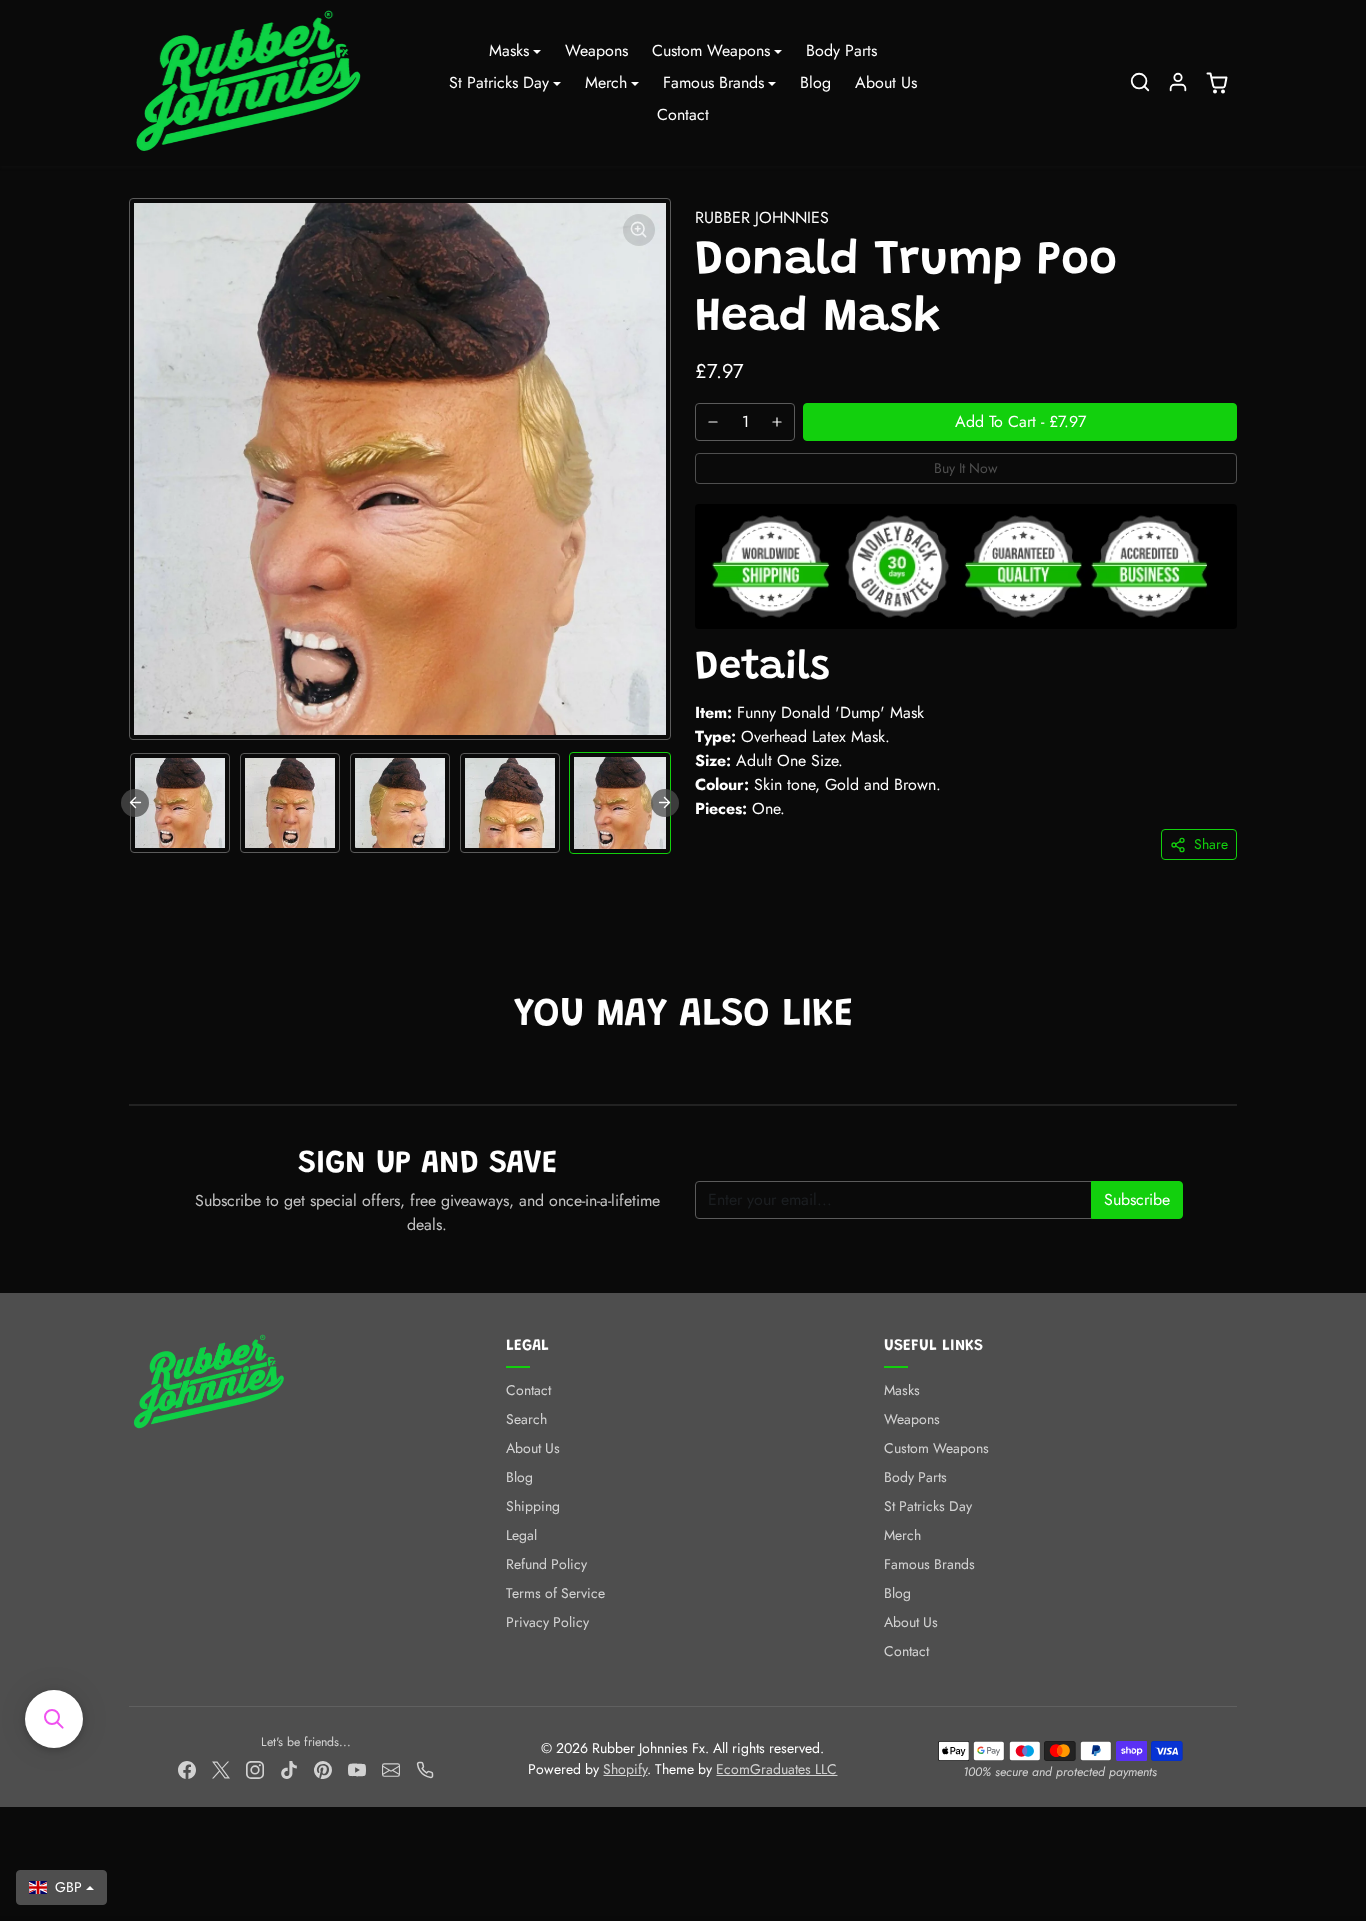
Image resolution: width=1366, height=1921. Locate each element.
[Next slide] (1235, 1074)
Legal (521, 1535)
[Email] (391, 1768)
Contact (683, 114)
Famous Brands (929, 1564)
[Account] (1178, 82)
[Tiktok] (289, 1768)
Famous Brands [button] (713, 82)
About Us (886, 82)
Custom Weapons (936, 1448)
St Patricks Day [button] (499, 82)
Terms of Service (555, 1593)
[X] (221, 1768)
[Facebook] (187, 1768)
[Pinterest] (323, 1768)
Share (1211, 844)
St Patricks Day (928, 1506)
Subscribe (1137, 1199)
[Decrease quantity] (713, 422)
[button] (1140, 82)
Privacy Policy (547, 1622)
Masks (902, 1390)
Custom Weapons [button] (711, 50)
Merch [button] (606, 82)
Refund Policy (546, 1564)
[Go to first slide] (665, 803)
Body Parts (841, 50)
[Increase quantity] (777, 422)
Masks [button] (509, 50)
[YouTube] (357, 1768)
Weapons (596, 50)
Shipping (533, 1506)
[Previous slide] (135, 803)
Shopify (625, 1769)
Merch (902, 1535)
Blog (815, 82)
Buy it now (966, 468)
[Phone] (425, 1768)
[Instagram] (255, 1768)
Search (526, 1419)
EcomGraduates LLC (776, 1769)
